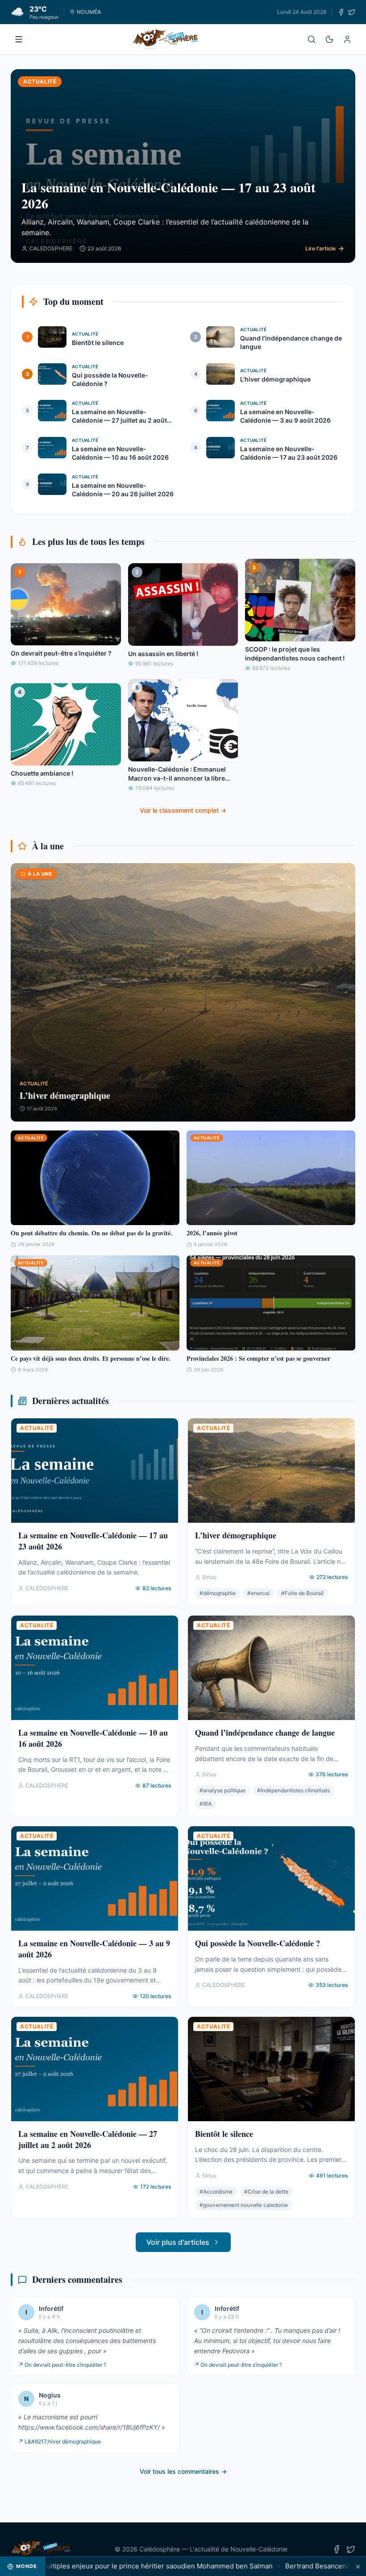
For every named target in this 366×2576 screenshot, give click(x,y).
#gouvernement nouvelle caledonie (244, 2205)
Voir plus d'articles (178, 2242)
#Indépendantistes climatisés (293, 1790)
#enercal (258, 1593)
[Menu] (19, 39)
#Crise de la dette (266, 2192)
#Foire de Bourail (302, 1593)
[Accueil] (165, 39)
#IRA (206, 1804)
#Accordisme (216, 2192)
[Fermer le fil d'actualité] (358, 2566)
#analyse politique (223, 1790)
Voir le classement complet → (183, 810)
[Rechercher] (312, 39)
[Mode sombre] (329, 39)
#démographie (218, 1593)
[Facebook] (341, 12)
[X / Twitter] (352, 12)
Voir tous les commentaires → (183, 2471)
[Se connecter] (347, 39)
